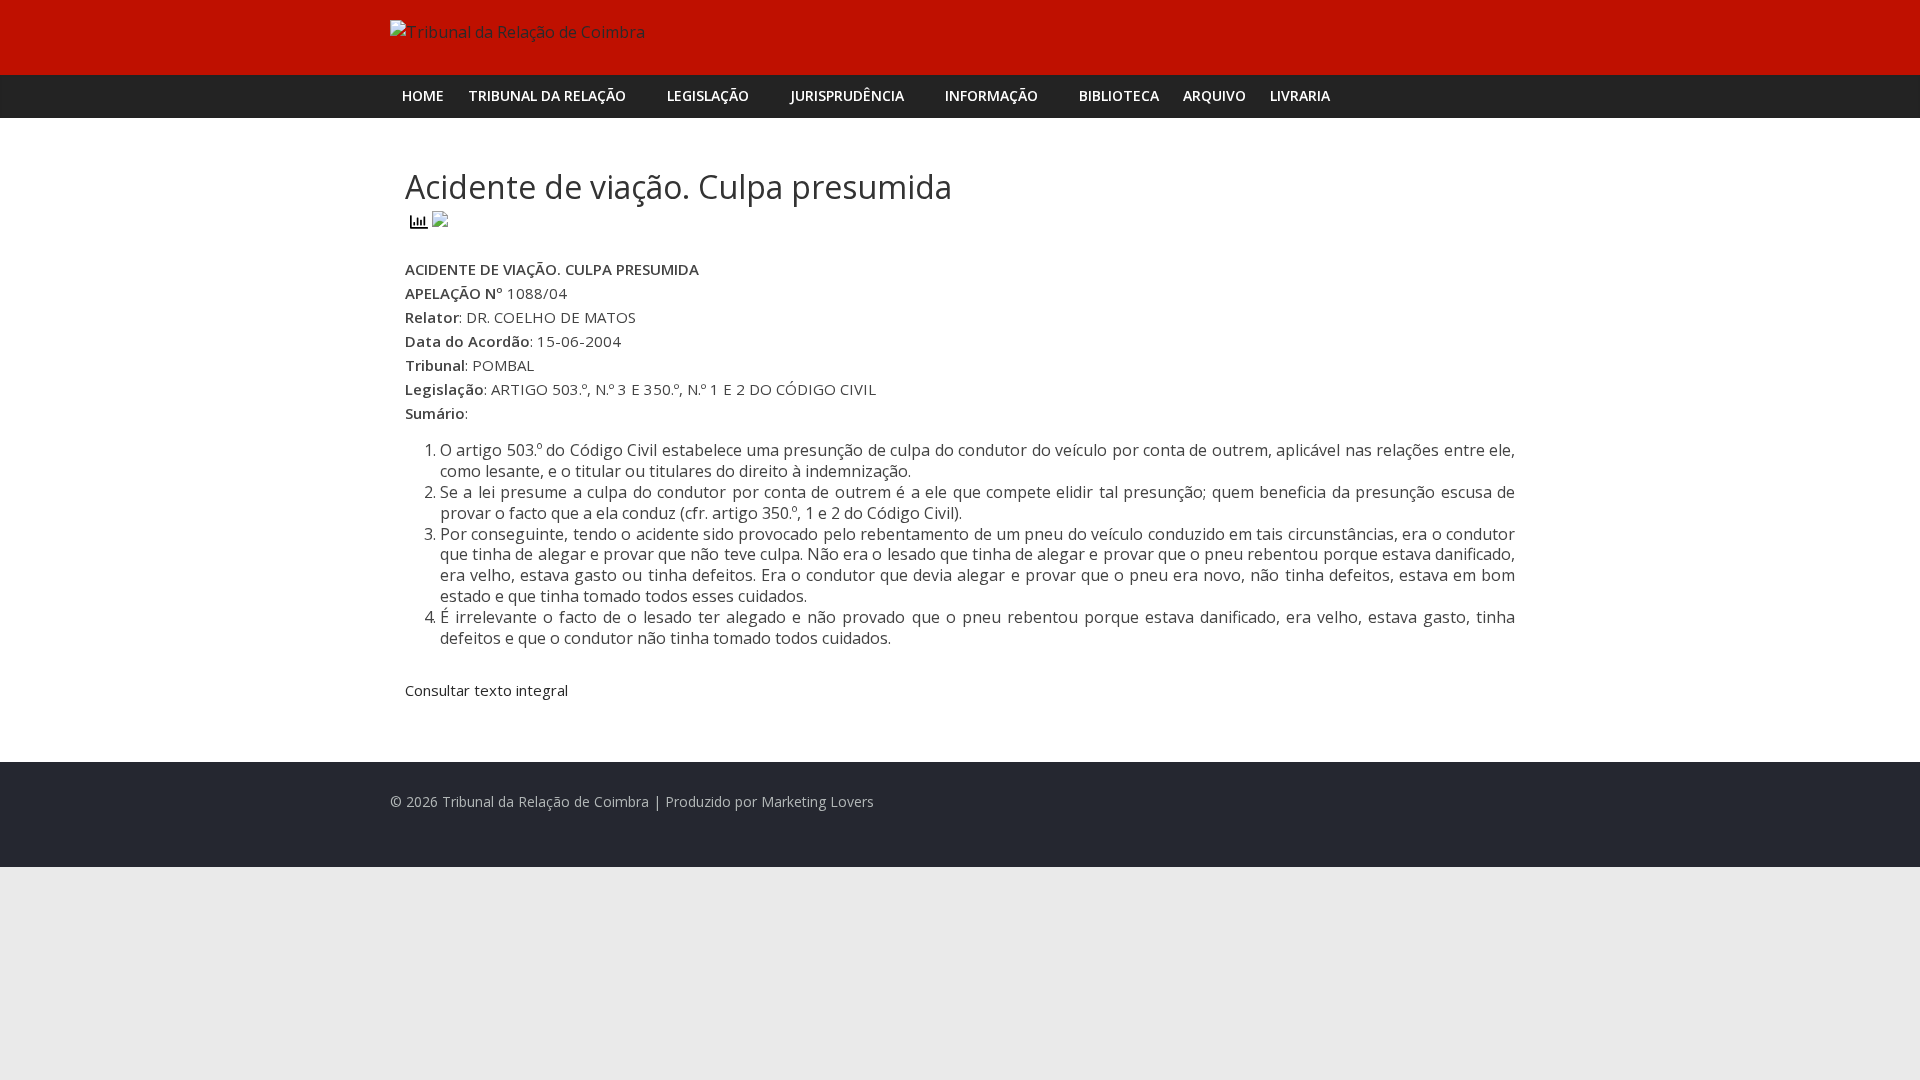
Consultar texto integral (486, 690)
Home (423, 95)
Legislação (708, 95)
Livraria (1300, 95)
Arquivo (1214, 95)
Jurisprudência (847, 95)
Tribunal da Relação (547, 95)
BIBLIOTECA (1119, 95)
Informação (991, 95)
